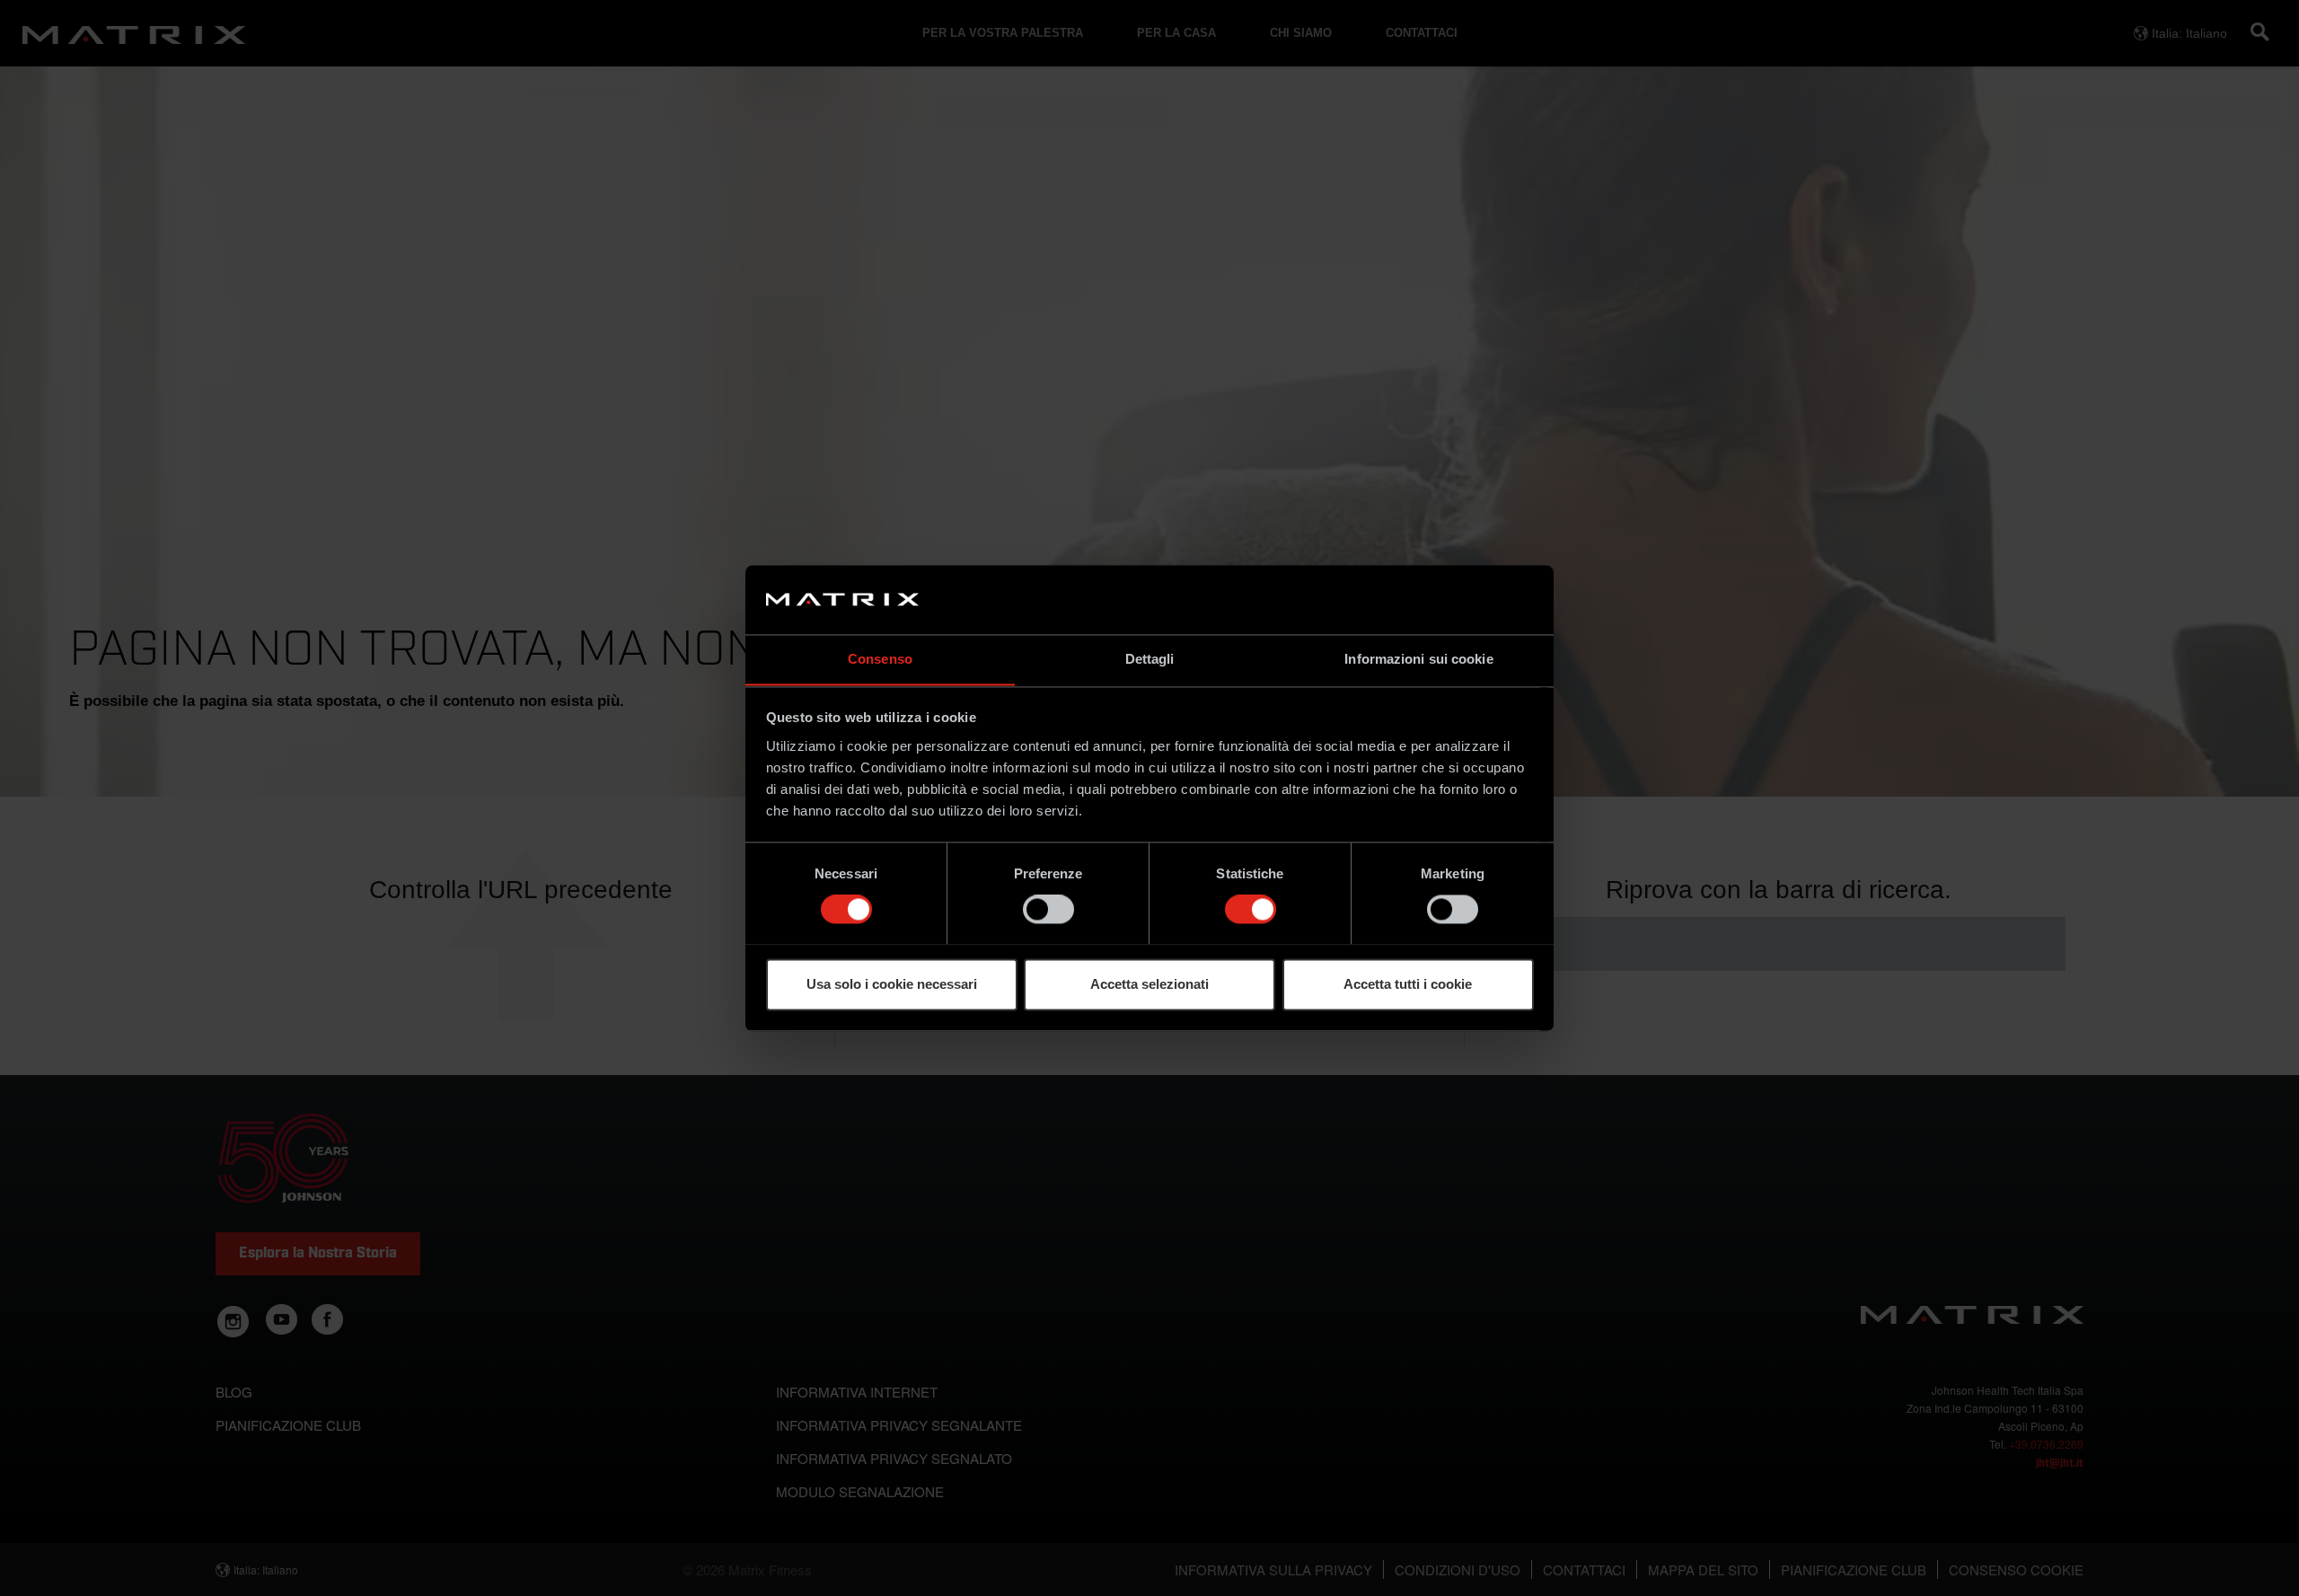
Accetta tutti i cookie (1408, 984)
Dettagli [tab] (1150, 659)
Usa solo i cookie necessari (892, 984)
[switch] (1048, 909)
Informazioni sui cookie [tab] (1418, 659)
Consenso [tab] (880, 659)
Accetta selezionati (1149, 984)
